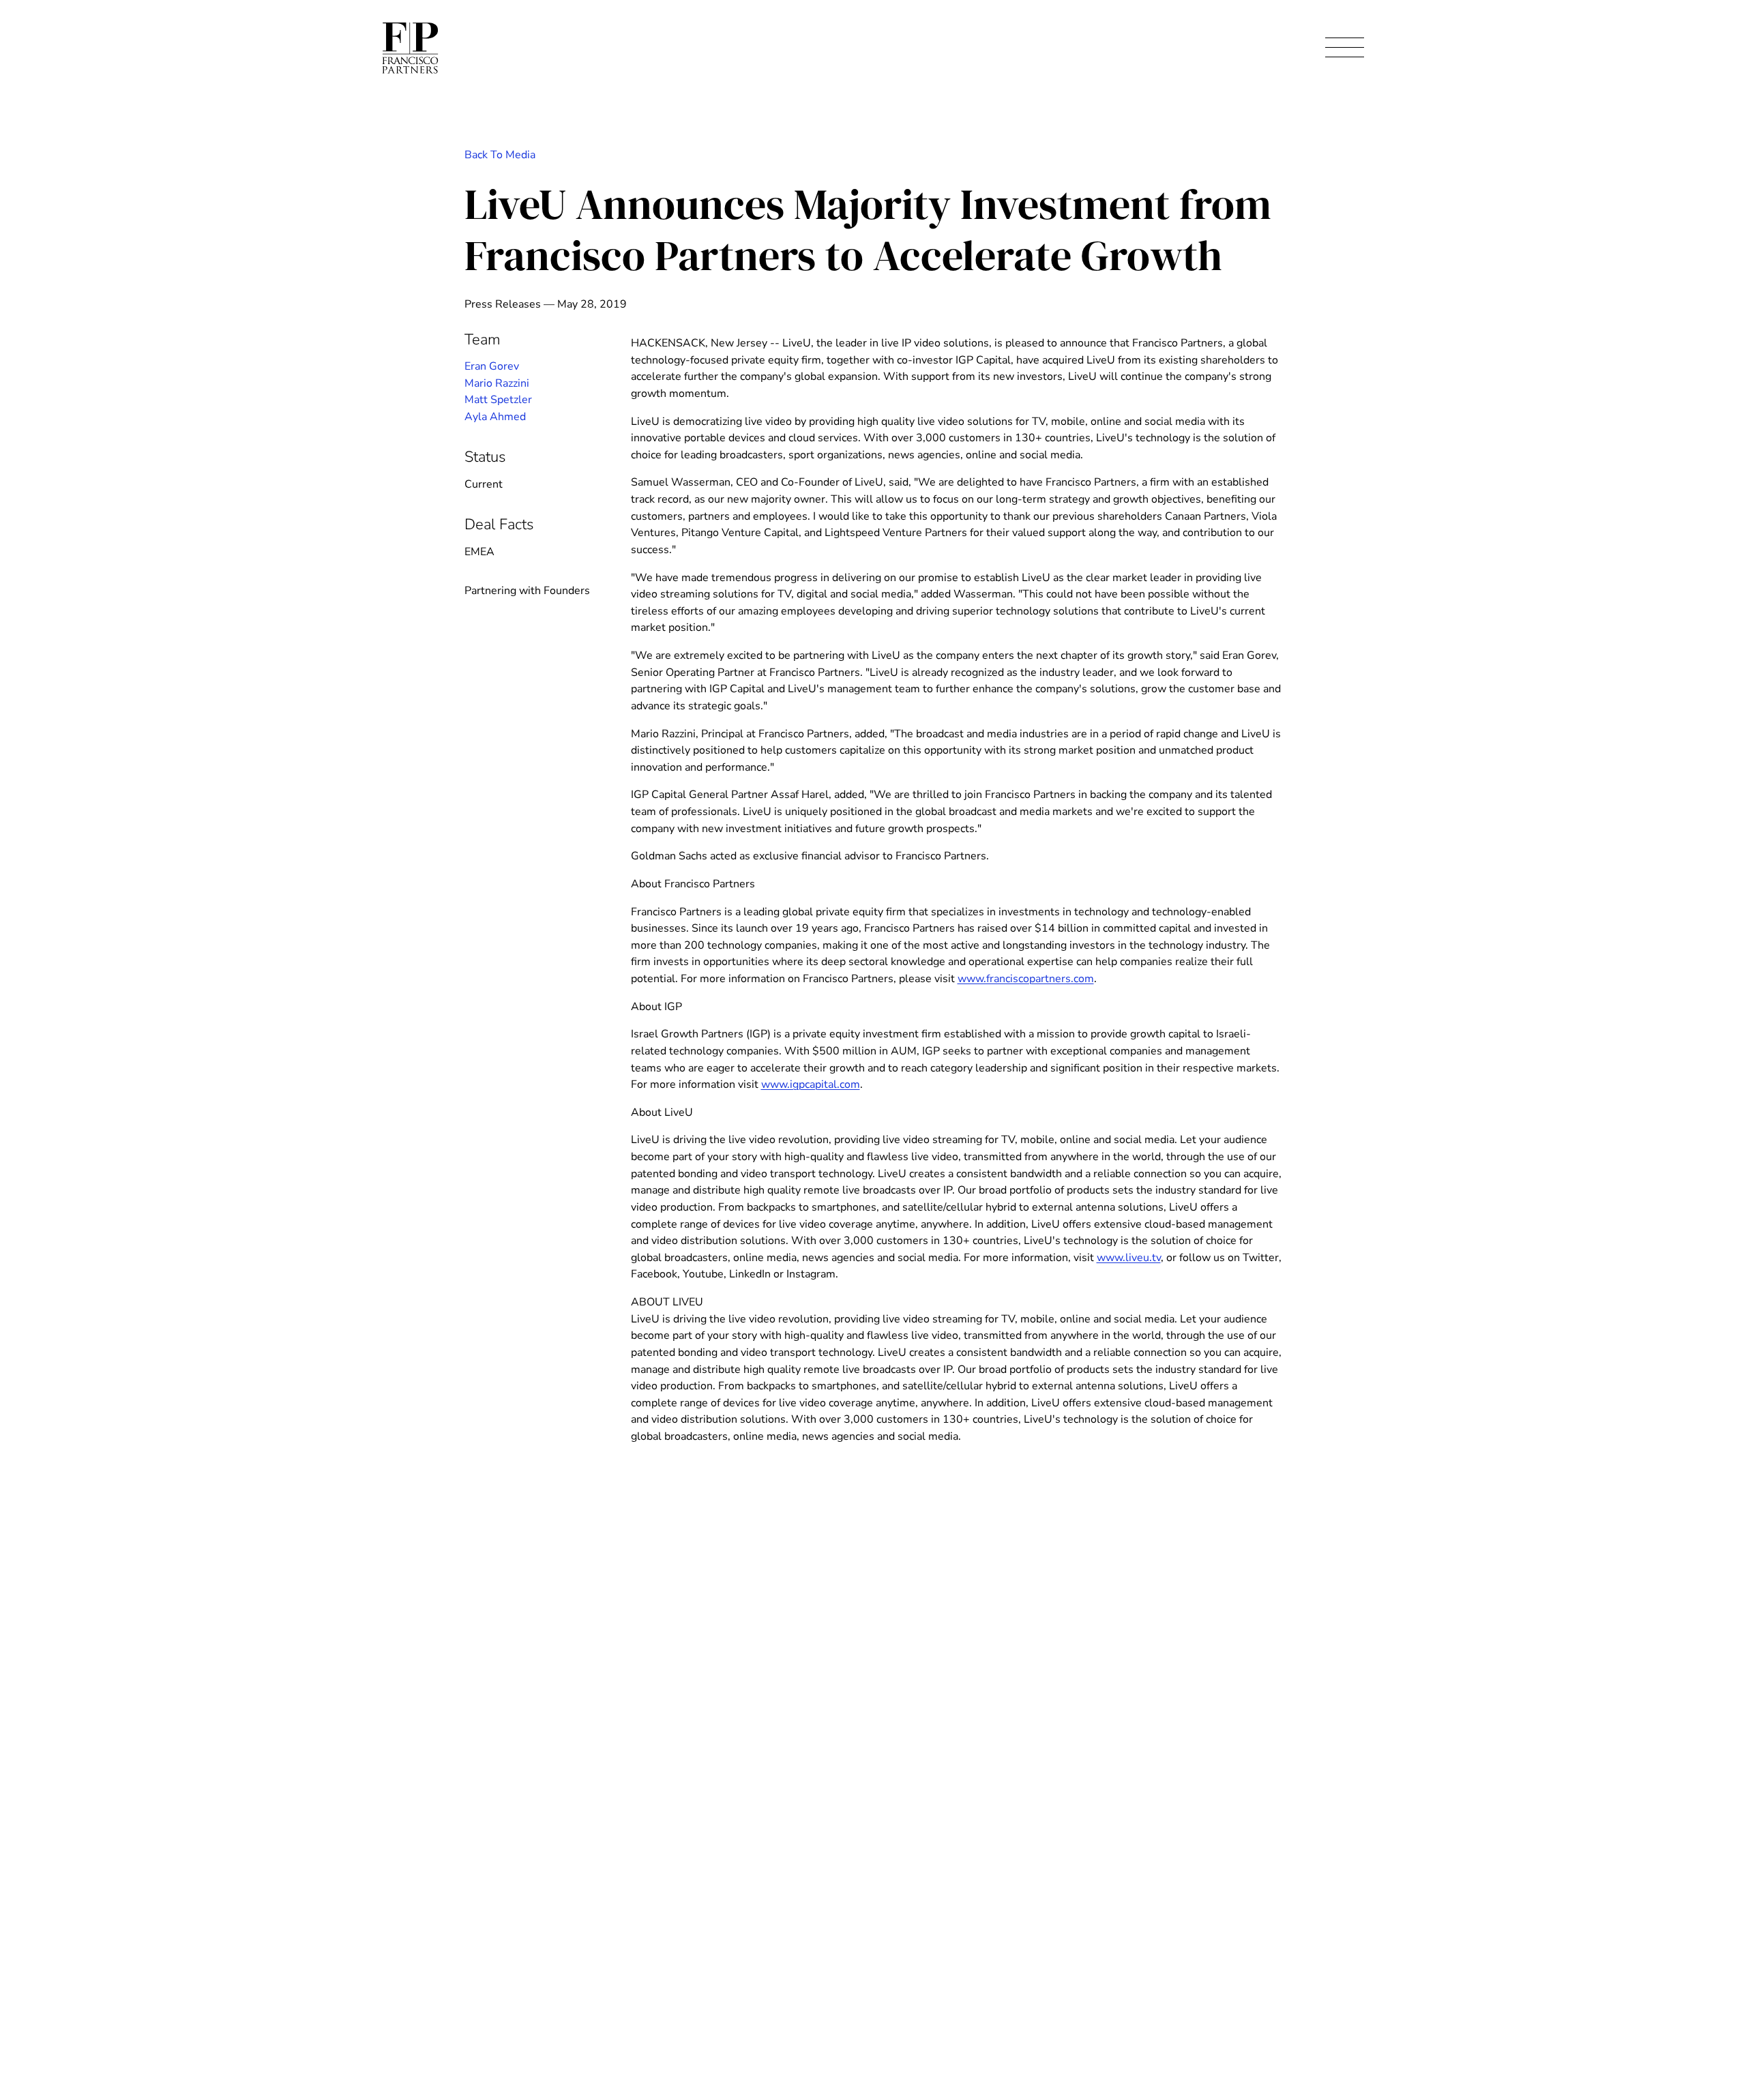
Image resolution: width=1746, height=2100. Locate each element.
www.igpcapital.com (811, 1084)
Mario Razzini (497, 383)
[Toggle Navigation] (1345, 48)
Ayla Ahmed (495, 417)
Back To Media (500, 155)
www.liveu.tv (1129, 1258)
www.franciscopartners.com (1026, 979)
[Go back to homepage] (410, 48)
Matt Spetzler (498, 400)
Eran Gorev (492, 366)
